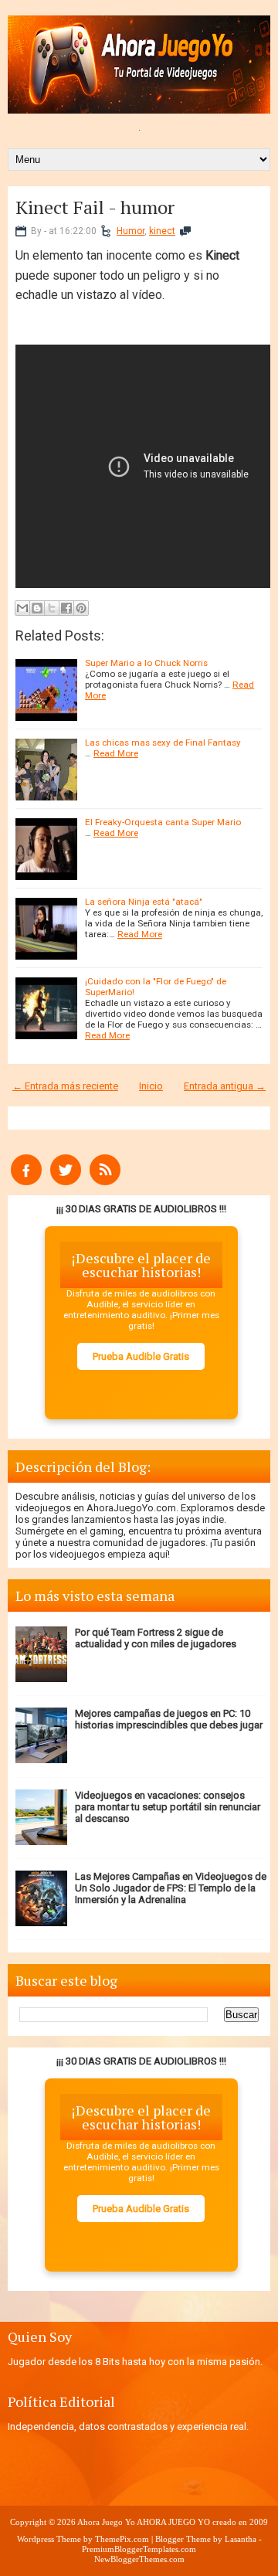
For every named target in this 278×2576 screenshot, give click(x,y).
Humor (131, 231)
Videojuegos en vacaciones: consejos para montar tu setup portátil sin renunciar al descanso (168, 1807)
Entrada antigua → (225, 1086)
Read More (116, 753)
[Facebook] (26, 1182)
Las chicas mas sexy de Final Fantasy (163, 743)
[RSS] (105, 1182)
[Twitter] (66, 1182)
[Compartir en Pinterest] (81, 608)
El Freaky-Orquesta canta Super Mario (163, 822)
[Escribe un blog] (37, 608)
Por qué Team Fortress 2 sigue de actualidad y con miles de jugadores (156, 1638)
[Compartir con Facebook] (66, 608)
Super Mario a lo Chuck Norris (146, 663)
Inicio (151, 1086)
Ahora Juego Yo (106, 2522)
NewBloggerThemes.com (139, 2559)
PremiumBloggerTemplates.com (139, 2549)
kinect (162, 231)
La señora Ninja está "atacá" (144, 902)
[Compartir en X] (52, 608)
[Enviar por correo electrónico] (22, 608)
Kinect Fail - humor (95, 207)
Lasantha (241, 2539)
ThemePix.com (122, 2539)
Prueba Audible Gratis (141, 1356)
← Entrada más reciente (65, 1086)
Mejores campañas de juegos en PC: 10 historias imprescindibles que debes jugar (169, 1719)
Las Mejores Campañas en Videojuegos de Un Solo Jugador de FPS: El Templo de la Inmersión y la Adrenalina (171, 1888)
